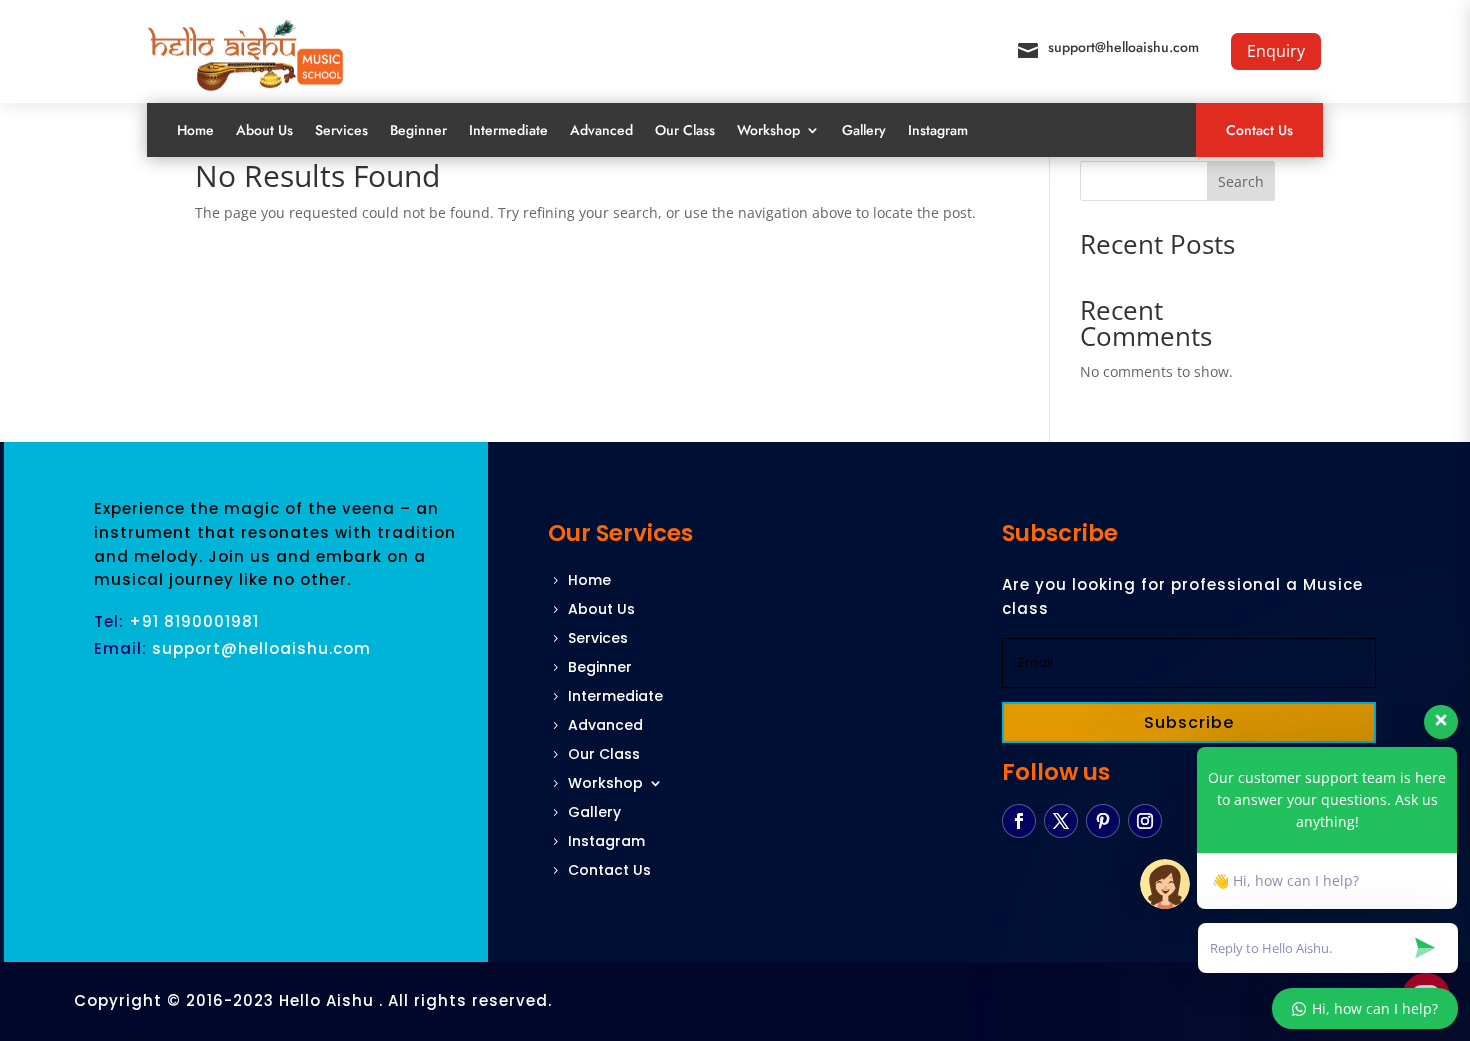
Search (1241, 181)
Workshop (768, 130)
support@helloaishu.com (1123, 47)
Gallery (864, 130)
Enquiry (1276, 51)
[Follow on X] (1061, 821)
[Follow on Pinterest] (1103, 821)
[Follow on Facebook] (1019, 821)
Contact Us (1259, 130)
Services (341, 130)
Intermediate (508, 130)
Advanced (601, 130)
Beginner (418, 130)
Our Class (685, 130)
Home (195, 130)
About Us (264, 130)
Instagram (938, 130)
